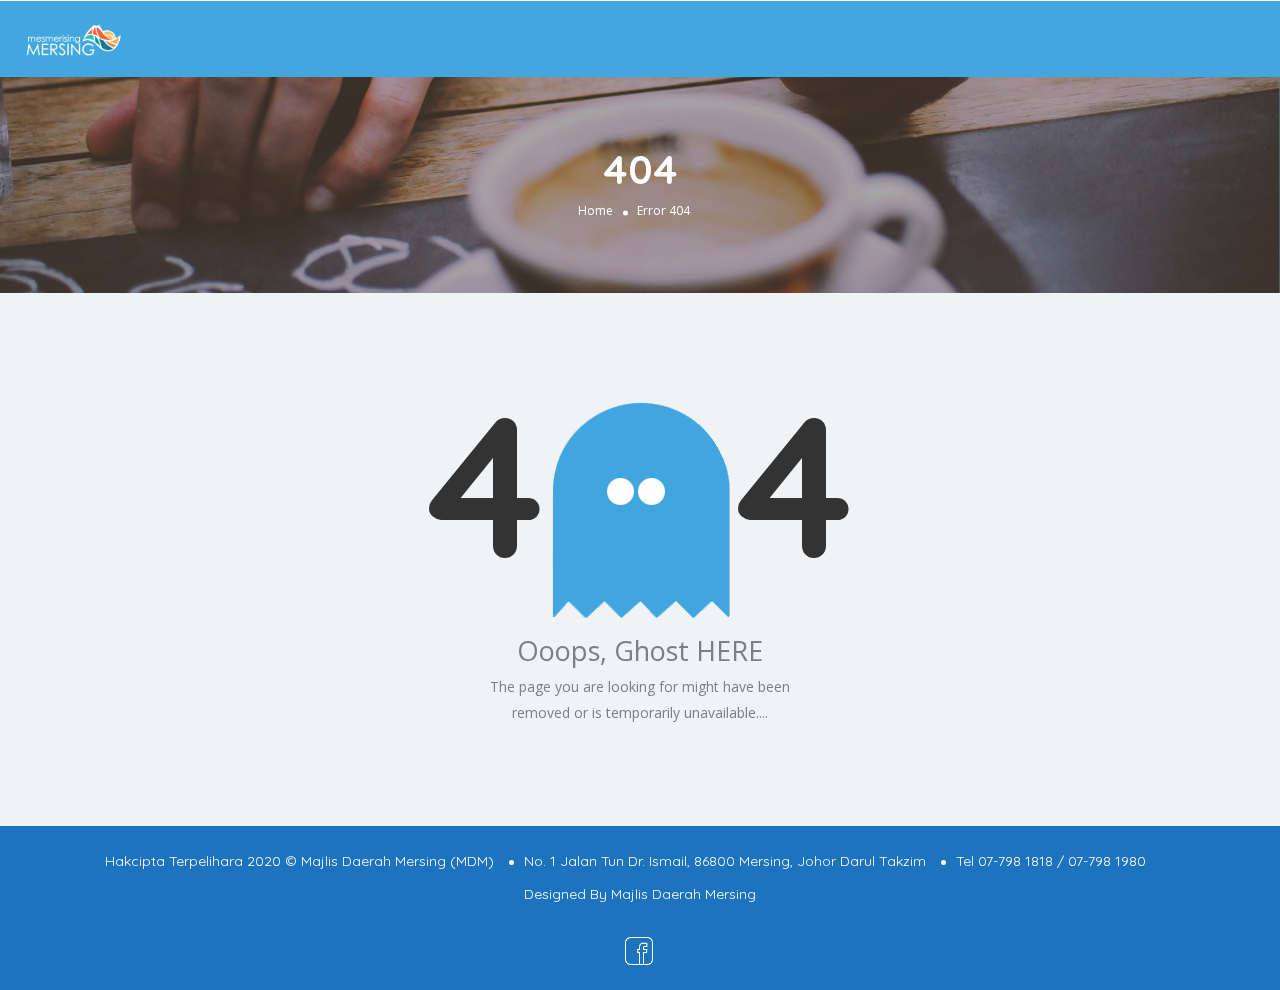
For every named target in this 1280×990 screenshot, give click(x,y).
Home (595, 210)
